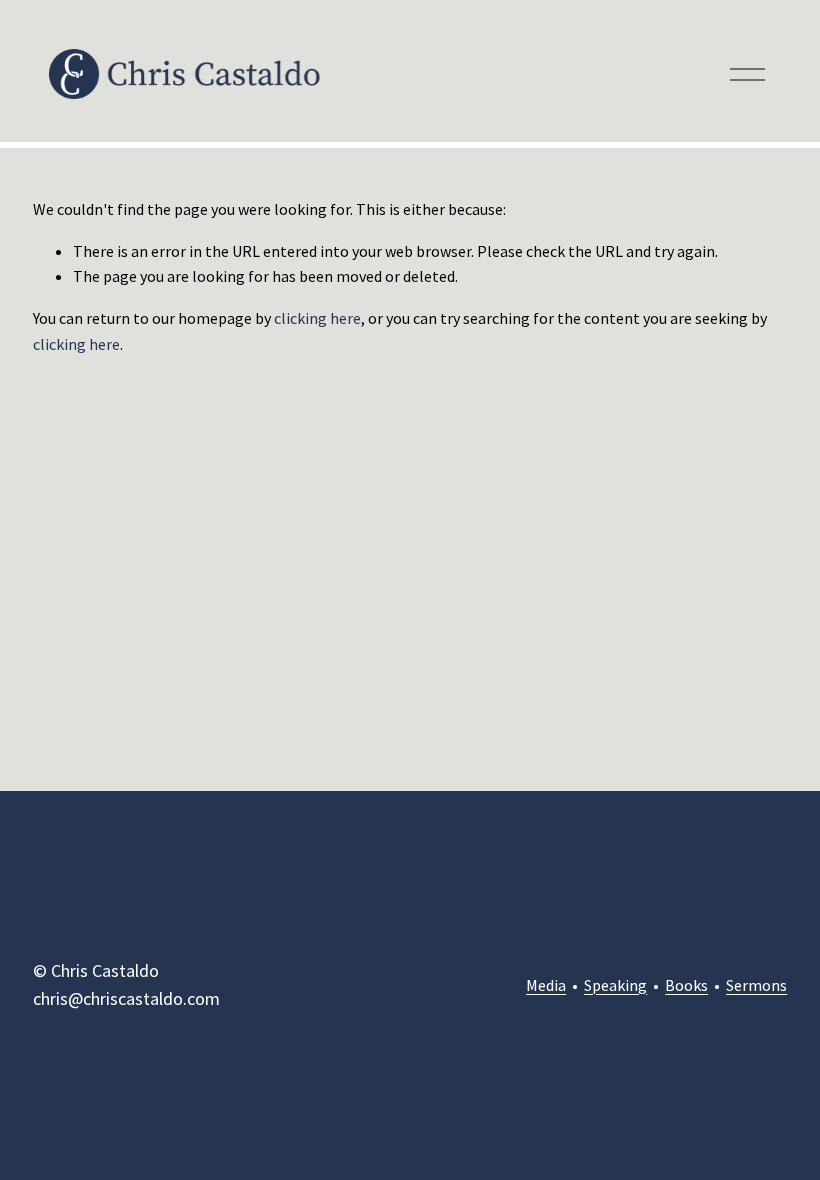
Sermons (756, 985)
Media (546, 985)
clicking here (317, 318)
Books (686, 985)
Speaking (615, 985)
